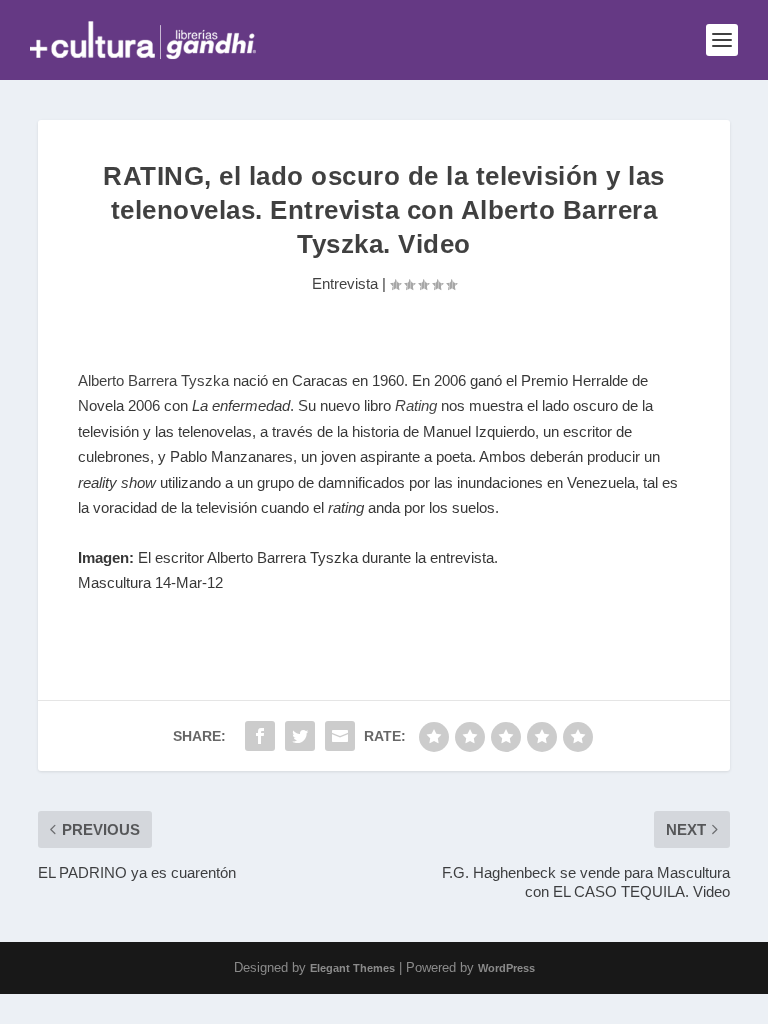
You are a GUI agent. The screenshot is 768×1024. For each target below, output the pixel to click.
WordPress (506, 968)
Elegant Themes (352, 968)
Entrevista (345, 283)
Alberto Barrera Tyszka (153, 380)
